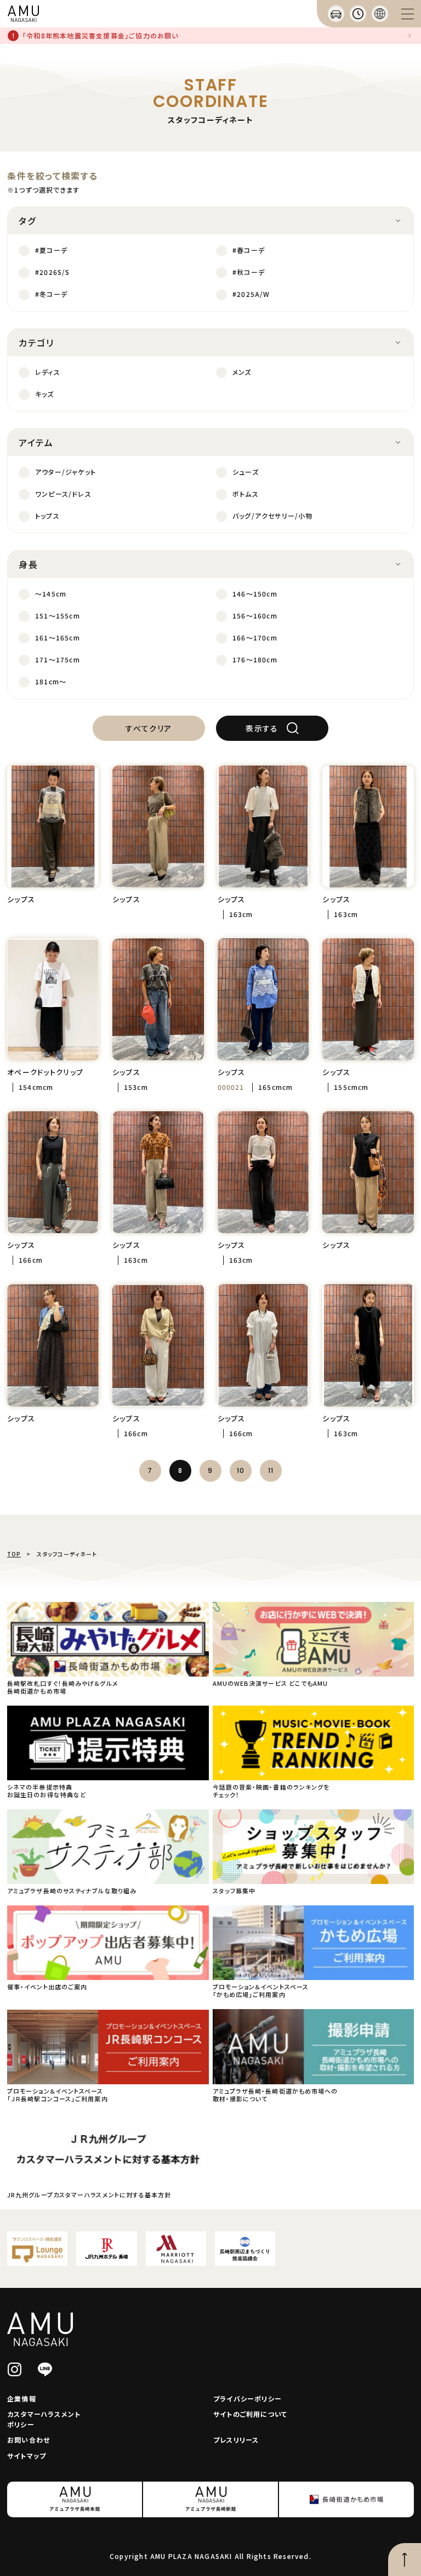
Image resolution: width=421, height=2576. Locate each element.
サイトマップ (27, 2456)
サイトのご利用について (250, 2414)
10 (241, 1470)
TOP (14, 1554)
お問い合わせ (29, 2440)
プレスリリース (236, 2440)
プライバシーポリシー (248, 2398)
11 (271, 1470)
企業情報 (22, 2398)
